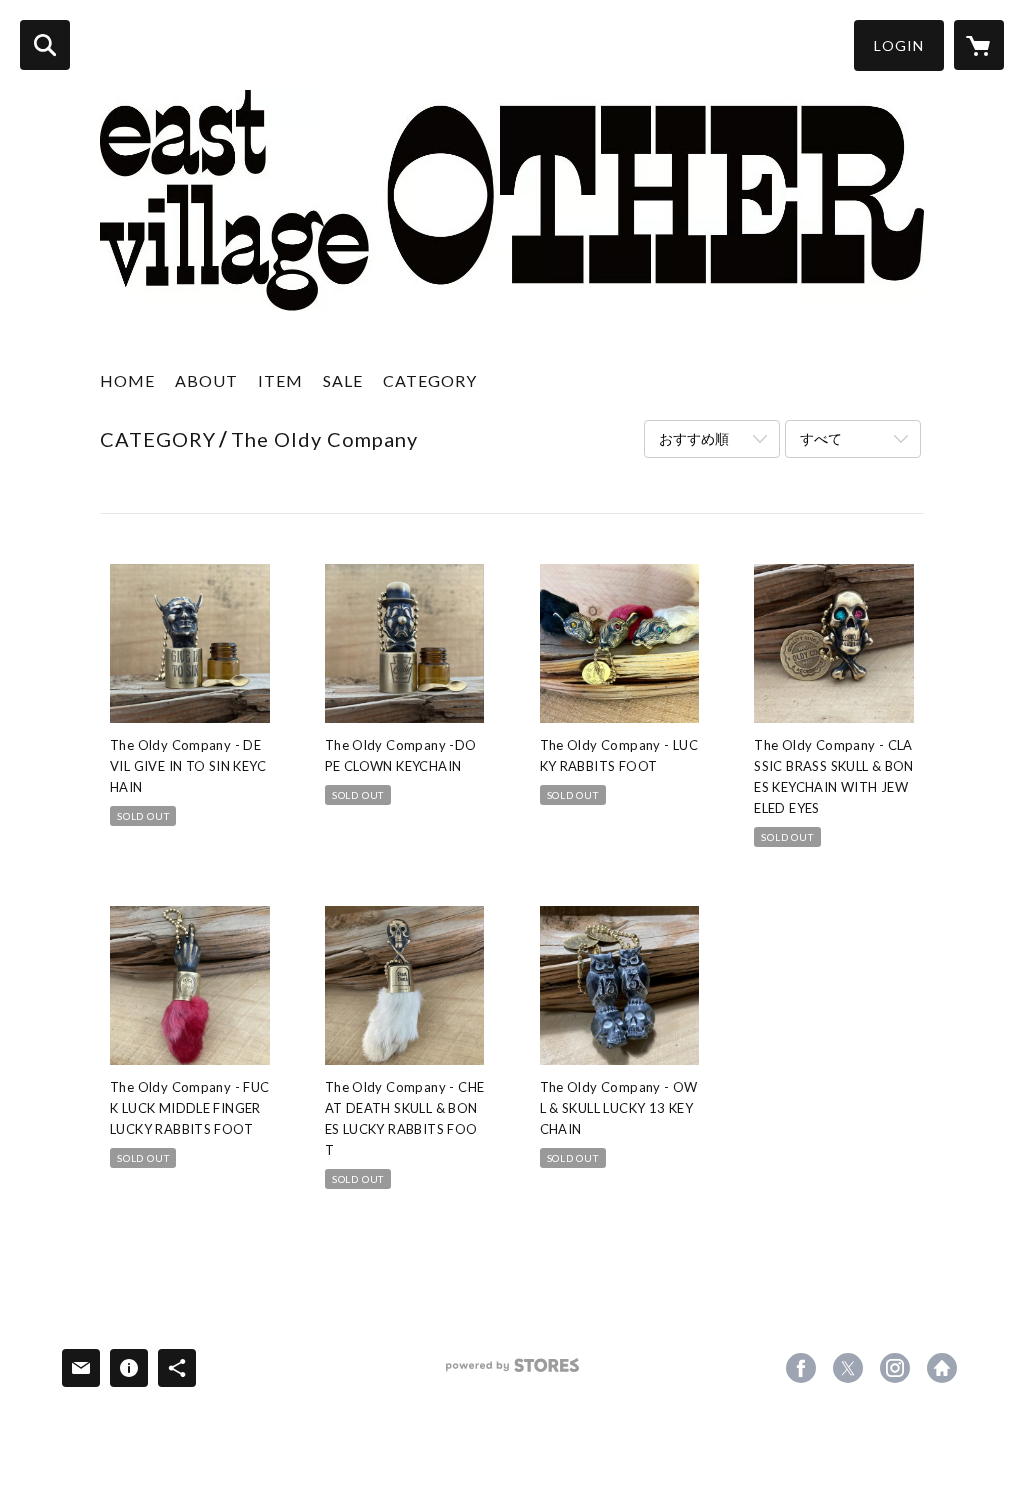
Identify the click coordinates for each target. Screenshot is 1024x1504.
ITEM (280, 380)
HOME (127, 380)
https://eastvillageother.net (942, 1368)
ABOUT (206, 380)
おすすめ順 (694, 438)
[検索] (45, 45)
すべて (821, 438)
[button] (899, 45)
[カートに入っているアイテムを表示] (979, 45)
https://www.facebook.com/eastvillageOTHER (801, 1368)
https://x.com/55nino (848, 1368)
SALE (343, 380)
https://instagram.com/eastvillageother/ (895, 1368)
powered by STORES (512, 1372)
